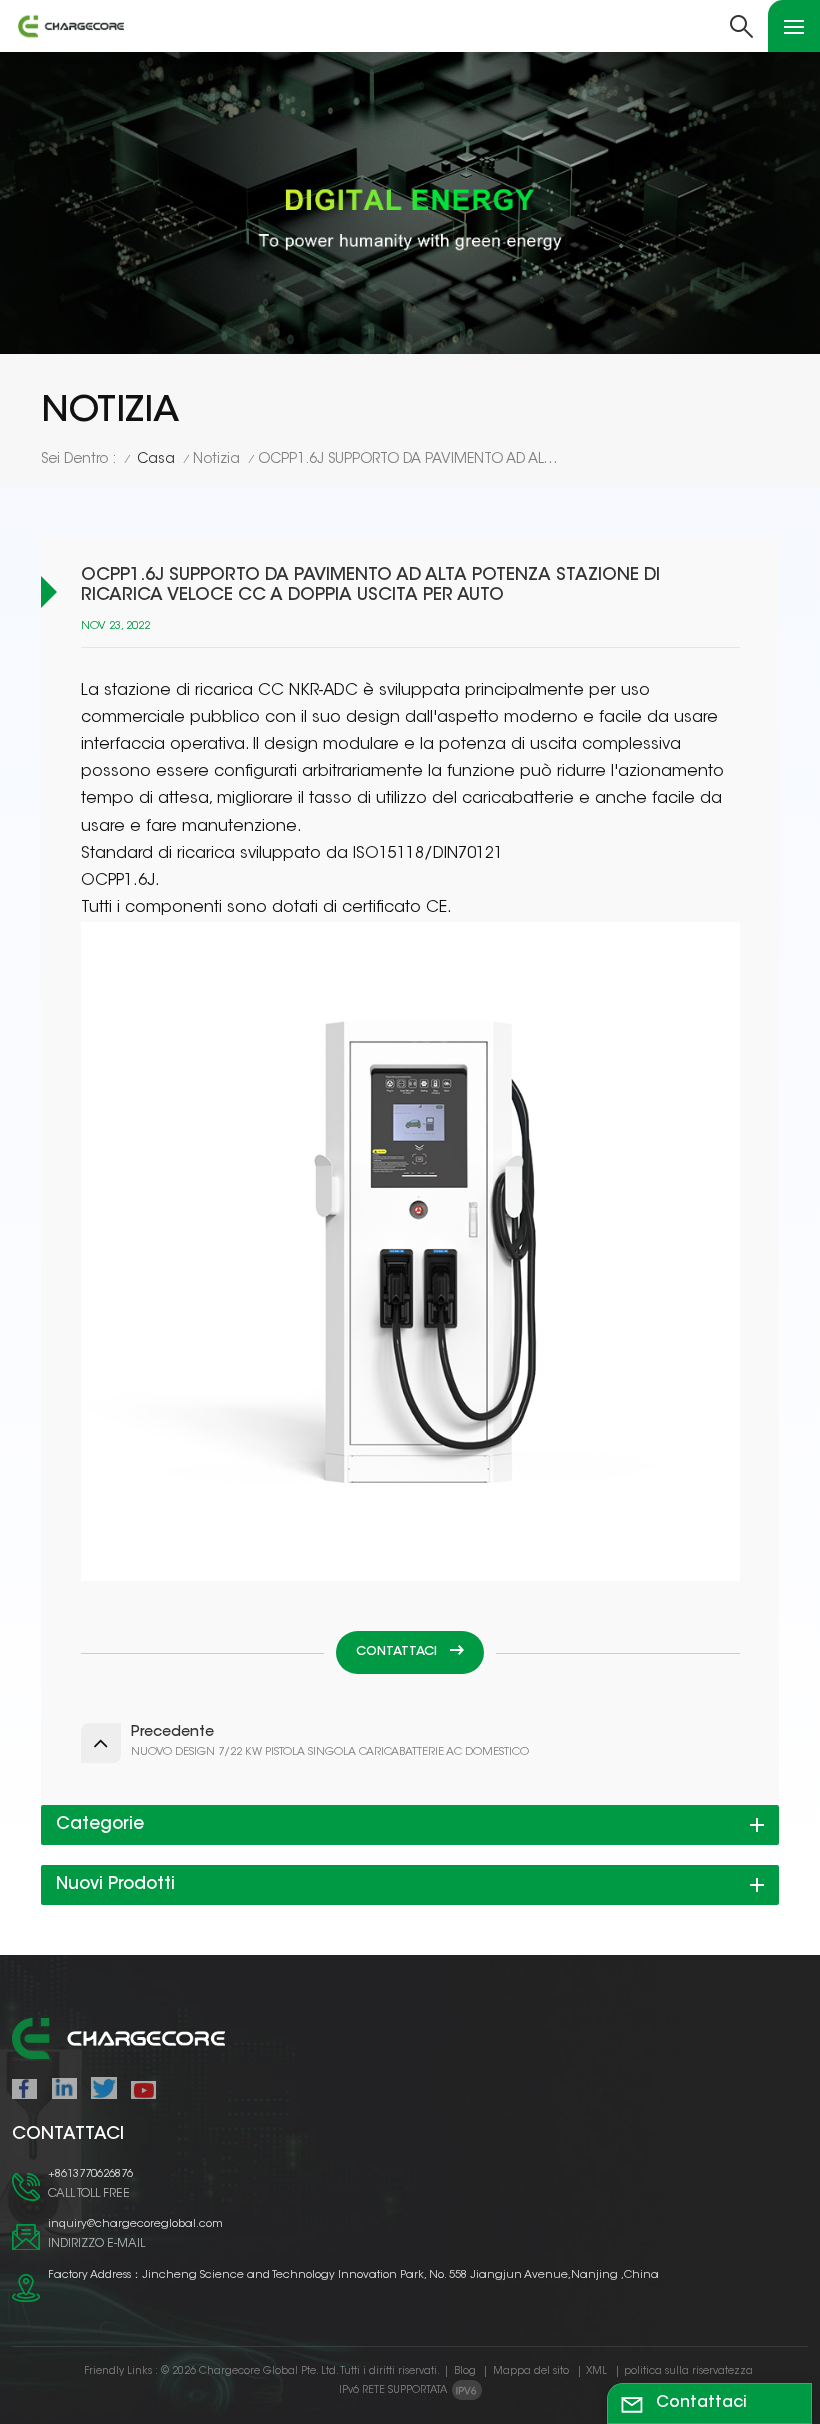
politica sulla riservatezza (688, 2371)
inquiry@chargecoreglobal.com (135, 2224)
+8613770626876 (90, 2174)
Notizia (216, 460)
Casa (156, 460)
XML (596, 2371)
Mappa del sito (531, 2371)
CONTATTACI (398, 1652)
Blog (465, 2371)
